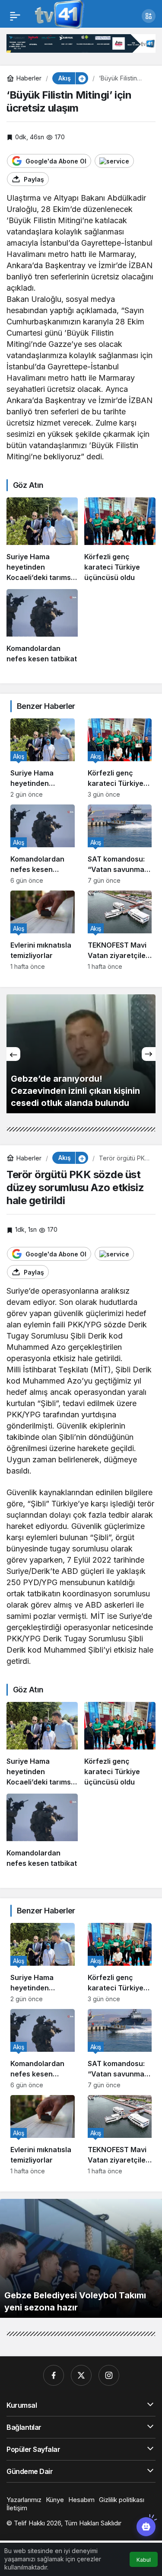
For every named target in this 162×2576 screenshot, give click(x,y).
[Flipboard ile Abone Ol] (114, 161)
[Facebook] (54, 2375)
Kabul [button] (144, 2560)
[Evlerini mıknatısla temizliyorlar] (43, 930)
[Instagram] (109, 2375)
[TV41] (58, 15)
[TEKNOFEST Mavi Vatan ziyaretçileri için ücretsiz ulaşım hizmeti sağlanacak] (120, 930)
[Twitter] (81, 2375)
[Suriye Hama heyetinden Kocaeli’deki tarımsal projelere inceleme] (42, 540)
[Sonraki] (149, 1054)
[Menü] (15, 16)
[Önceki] (13, 1054)
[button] (149, 16)
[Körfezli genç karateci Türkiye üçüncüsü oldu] (120, 540)
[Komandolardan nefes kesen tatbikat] (42, 626)
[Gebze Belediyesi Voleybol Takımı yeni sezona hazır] (81, 2258)
